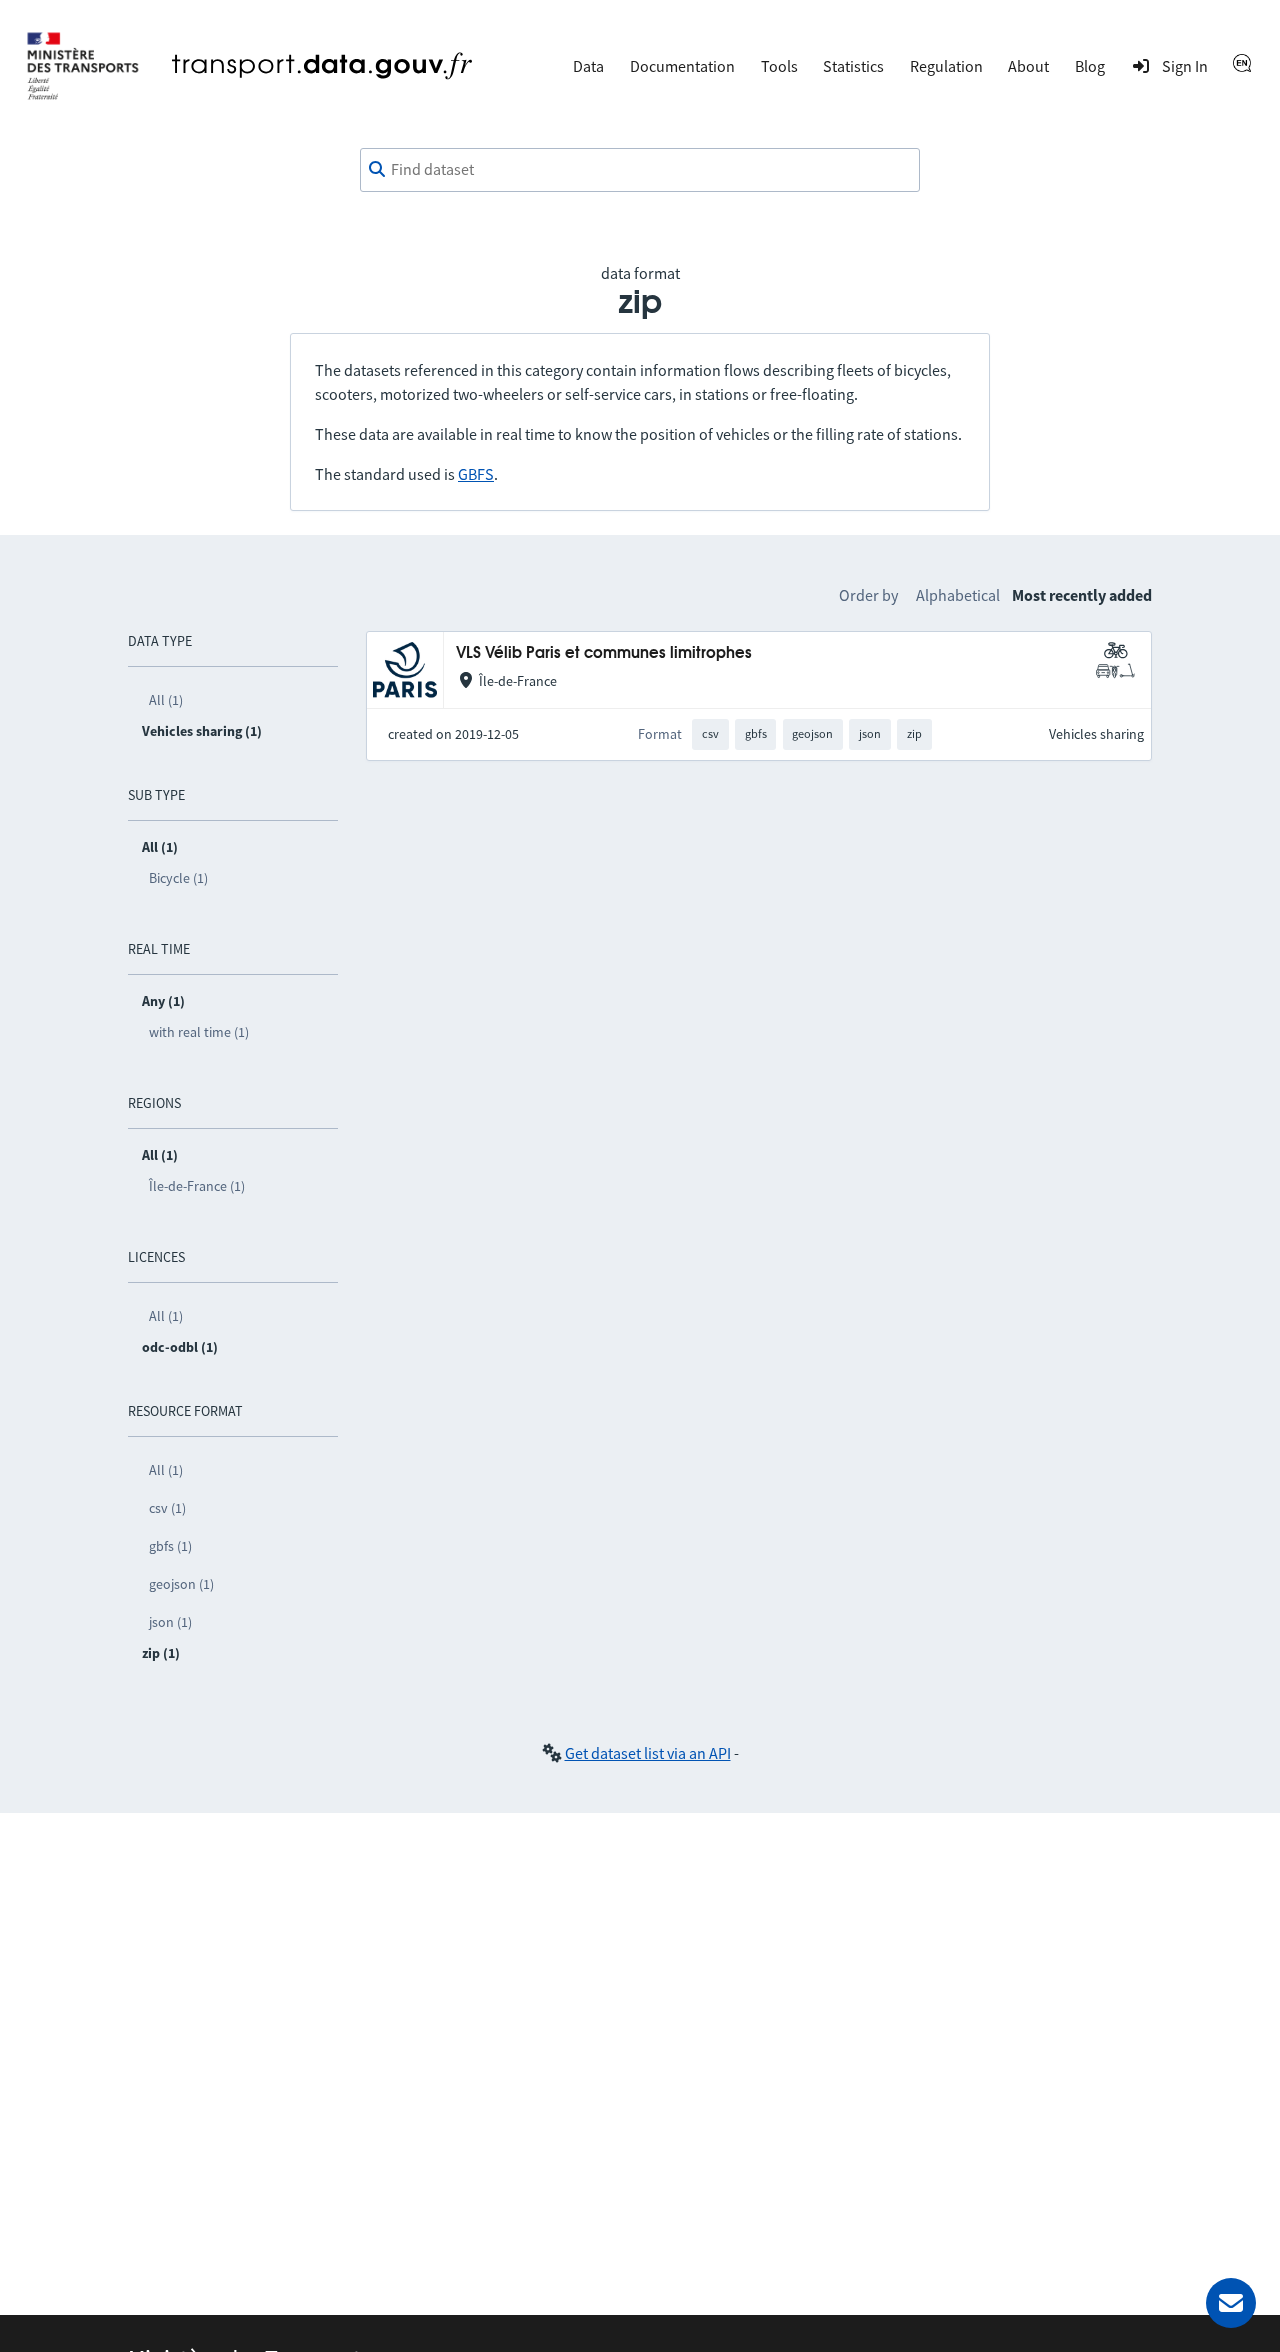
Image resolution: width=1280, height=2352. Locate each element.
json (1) (170, 1622)
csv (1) (167, 1508)
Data (588, 66)
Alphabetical (958, 595)
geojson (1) (181, 1584)
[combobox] (640, 170)
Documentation (682, 66)
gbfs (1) (170, 1546)
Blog (1090, 66)
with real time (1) (199, 1032)
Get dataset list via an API (648, 1753)
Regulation (946, 66)
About (1028, 66)
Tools (779, 66)
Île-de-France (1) (197, 1186)
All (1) (166, 700)
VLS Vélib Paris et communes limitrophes (604, 653)
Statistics (853, 66)
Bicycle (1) (178, 878)
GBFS (476, 474)
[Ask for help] (1231, 2303)
